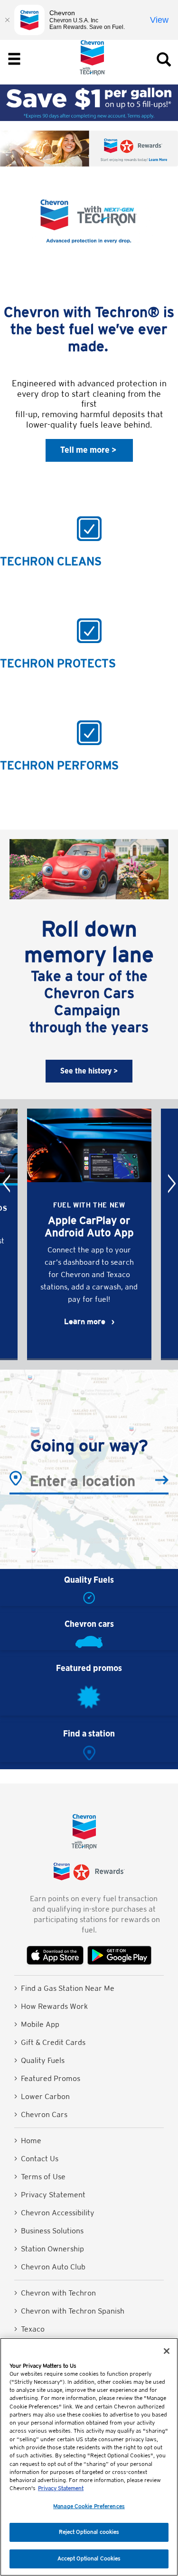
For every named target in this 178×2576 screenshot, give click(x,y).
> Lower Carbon (42, 2096)
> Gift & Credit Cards (50, 2042)
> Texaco (29, 2329)
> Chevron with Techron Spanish (69, 2311)
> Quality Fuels (39, 2060)
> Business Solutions (49, 2231)
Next (172, 1183)
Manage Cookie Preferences (89, 2506)
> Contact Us (36, 2159)
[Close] (167, 2351)
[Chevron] (93, 73)
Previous (6, 1183)
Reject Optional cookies (89, 2532)
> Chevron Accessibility (54, 2213)
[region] (89, 2457)
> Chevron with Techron (55, 2293)
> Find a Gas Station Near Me (64, 1988)
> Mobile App (37, 2024)
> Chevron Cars (41, 2114)
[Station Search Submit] (162, 1481)
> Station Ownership (49, 2249)
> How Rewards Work (51, 2006)
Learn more (85, 1321)
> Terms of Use (40, 2177)
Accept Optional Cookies (89, 2558)
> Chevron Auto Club (50, 2267)
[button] (89, 450)
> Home (28, 2141)
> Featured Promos (47, 2078)
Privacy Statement (61, 2488)
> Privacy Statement (50, 2195)
